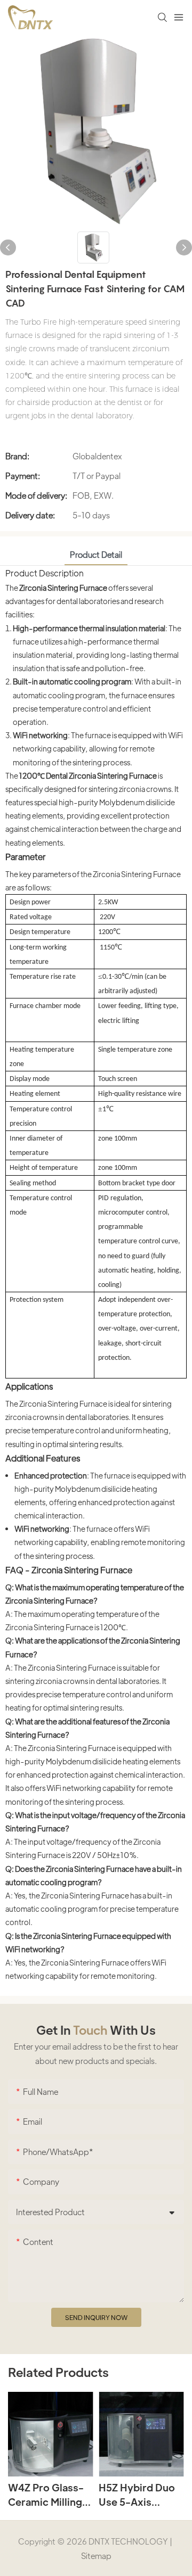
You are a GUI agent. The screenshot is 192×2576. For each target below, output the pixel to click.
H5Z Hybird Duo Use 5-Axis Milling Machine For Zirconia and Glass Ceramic (137, 2495)
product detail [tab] (96, 554)
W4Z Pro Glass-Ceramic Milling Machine (46, 2495)
